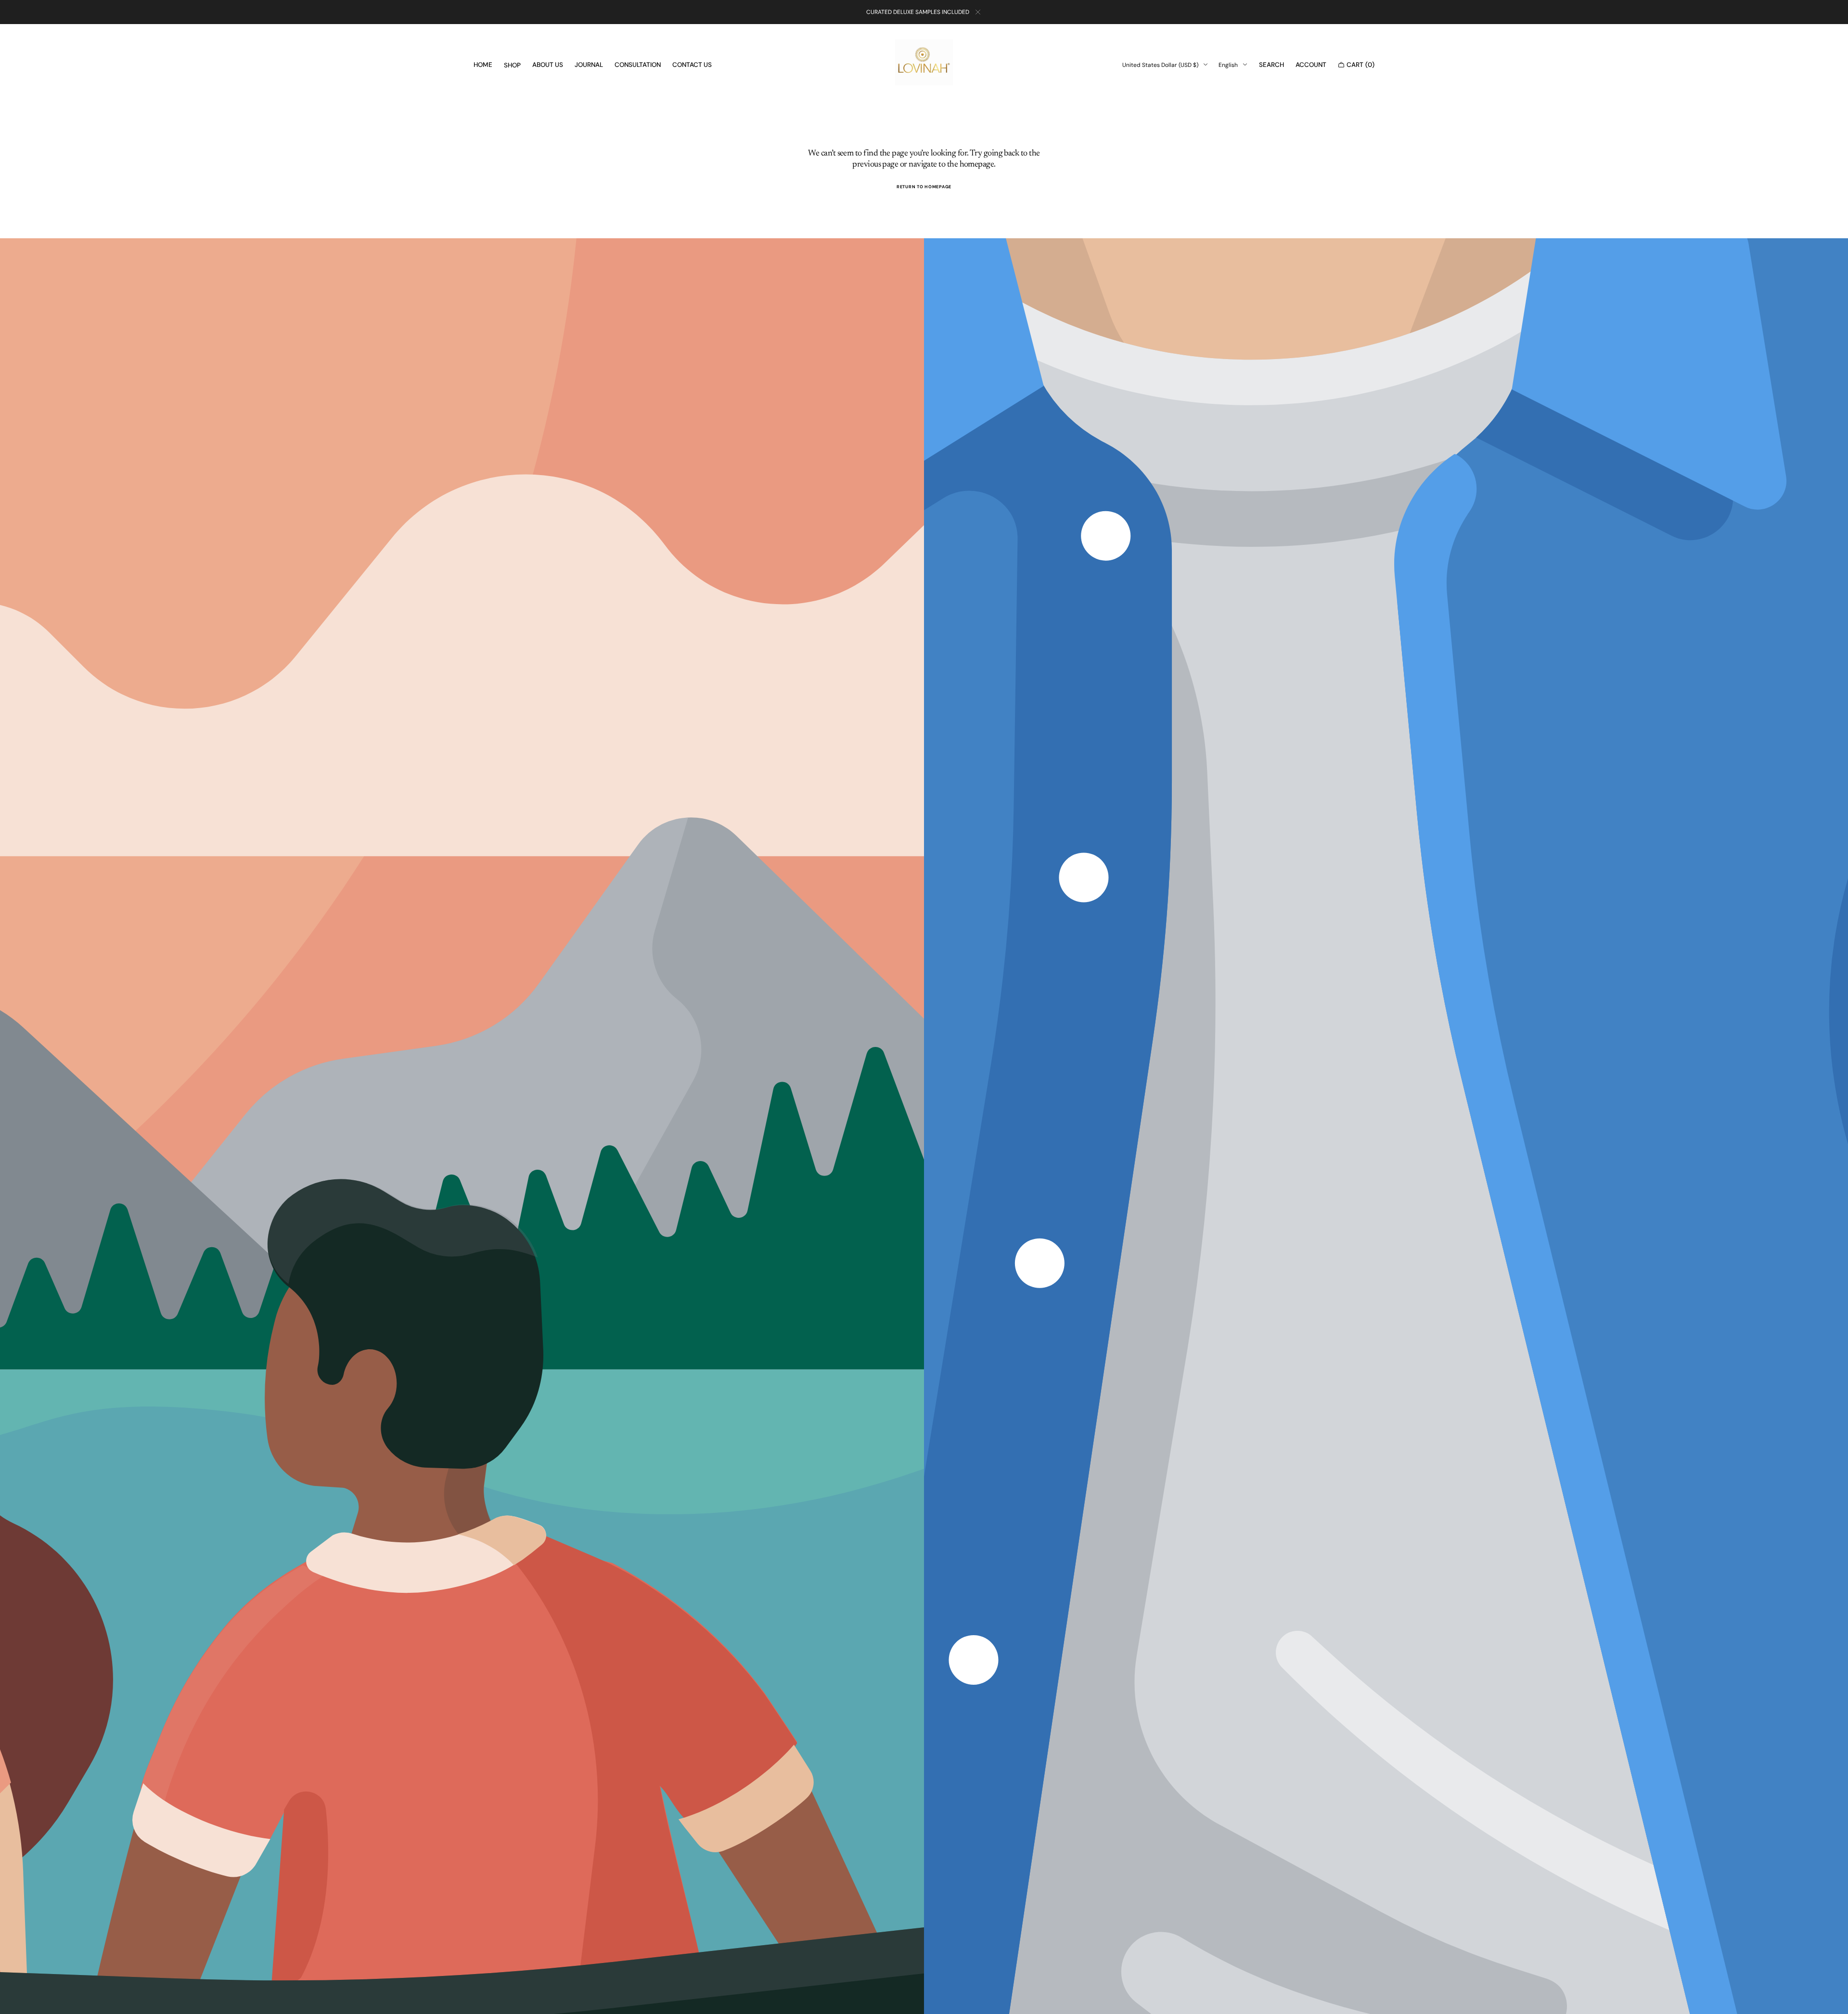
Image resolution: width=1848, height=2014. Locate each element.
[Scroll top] (1834, 2000)
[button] (1271, 65)
